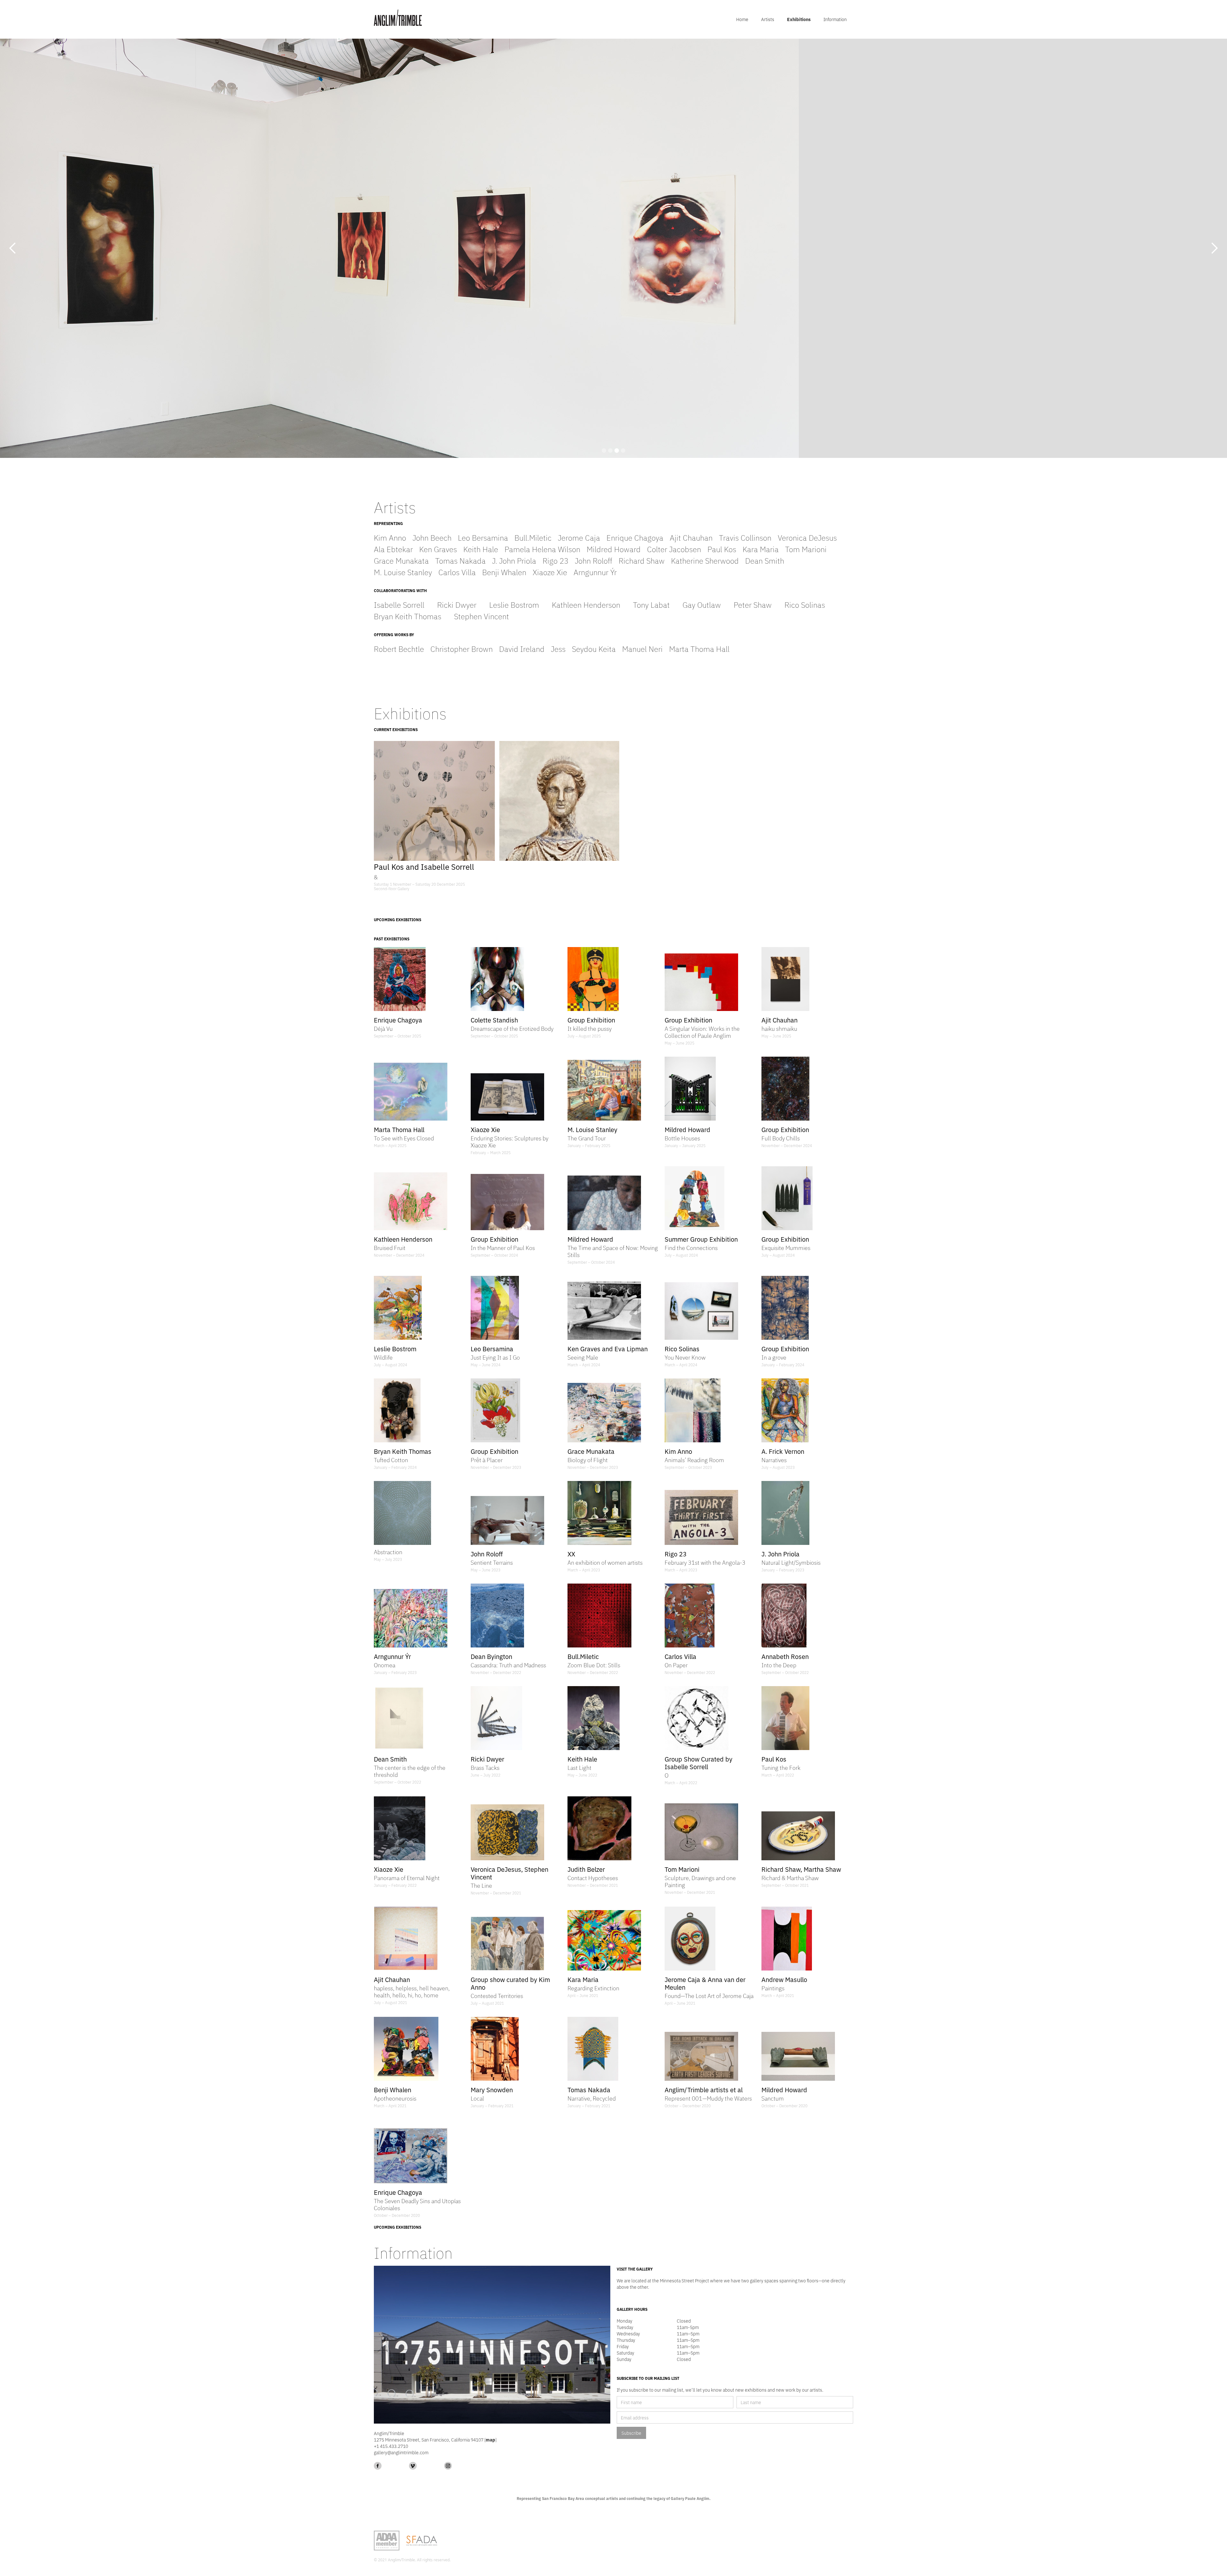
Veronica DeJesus (807, 537)
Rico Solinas (805, 604)
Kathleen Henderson (586, 604)
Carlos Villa (457, 572)
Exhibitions (799, 19)
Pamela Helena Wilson (542, 549)
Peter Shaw (753, 604)
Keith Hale (481, 549)
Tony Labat (651, 604)
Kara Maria (761, 549)
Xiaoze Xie (550, 572)
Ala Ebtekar (393, 549)
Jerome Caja (579, 537)
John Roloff (594, 560)
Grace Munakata (401, 560)
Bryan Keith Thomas (408, 616)
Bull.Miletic (533, 537)
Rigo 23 (556, 560)
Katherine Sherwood (705, 560)
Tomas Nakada (460, 560)
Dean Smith (765, 560)
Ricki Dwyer (457, 604)
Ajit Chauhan (691, 537)
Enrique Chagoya (635, 537)
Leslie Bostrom (514, 604)
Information (835, 19)
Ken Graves (438, 549)
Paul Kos (722, 549)
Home (742, 19)
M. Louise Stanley (403, 572)
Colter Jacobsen (674, 549)
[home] (398, 18)
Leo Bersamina (483, 537)
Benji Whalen (504, 572)
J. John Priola (514, 560)
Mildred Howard (614, 549)
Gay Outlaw (702, 604)
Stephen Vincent (482, 616)
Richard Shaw (642, 560)
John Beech (432, 537)
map (490, 2440)
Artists (768, 19)
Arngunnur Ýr (595, 572)
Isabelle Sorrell (399, 604)
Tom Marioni (806, 549)
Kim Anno (390, 537)
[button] (13, 248)
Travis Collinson (745, 537)
